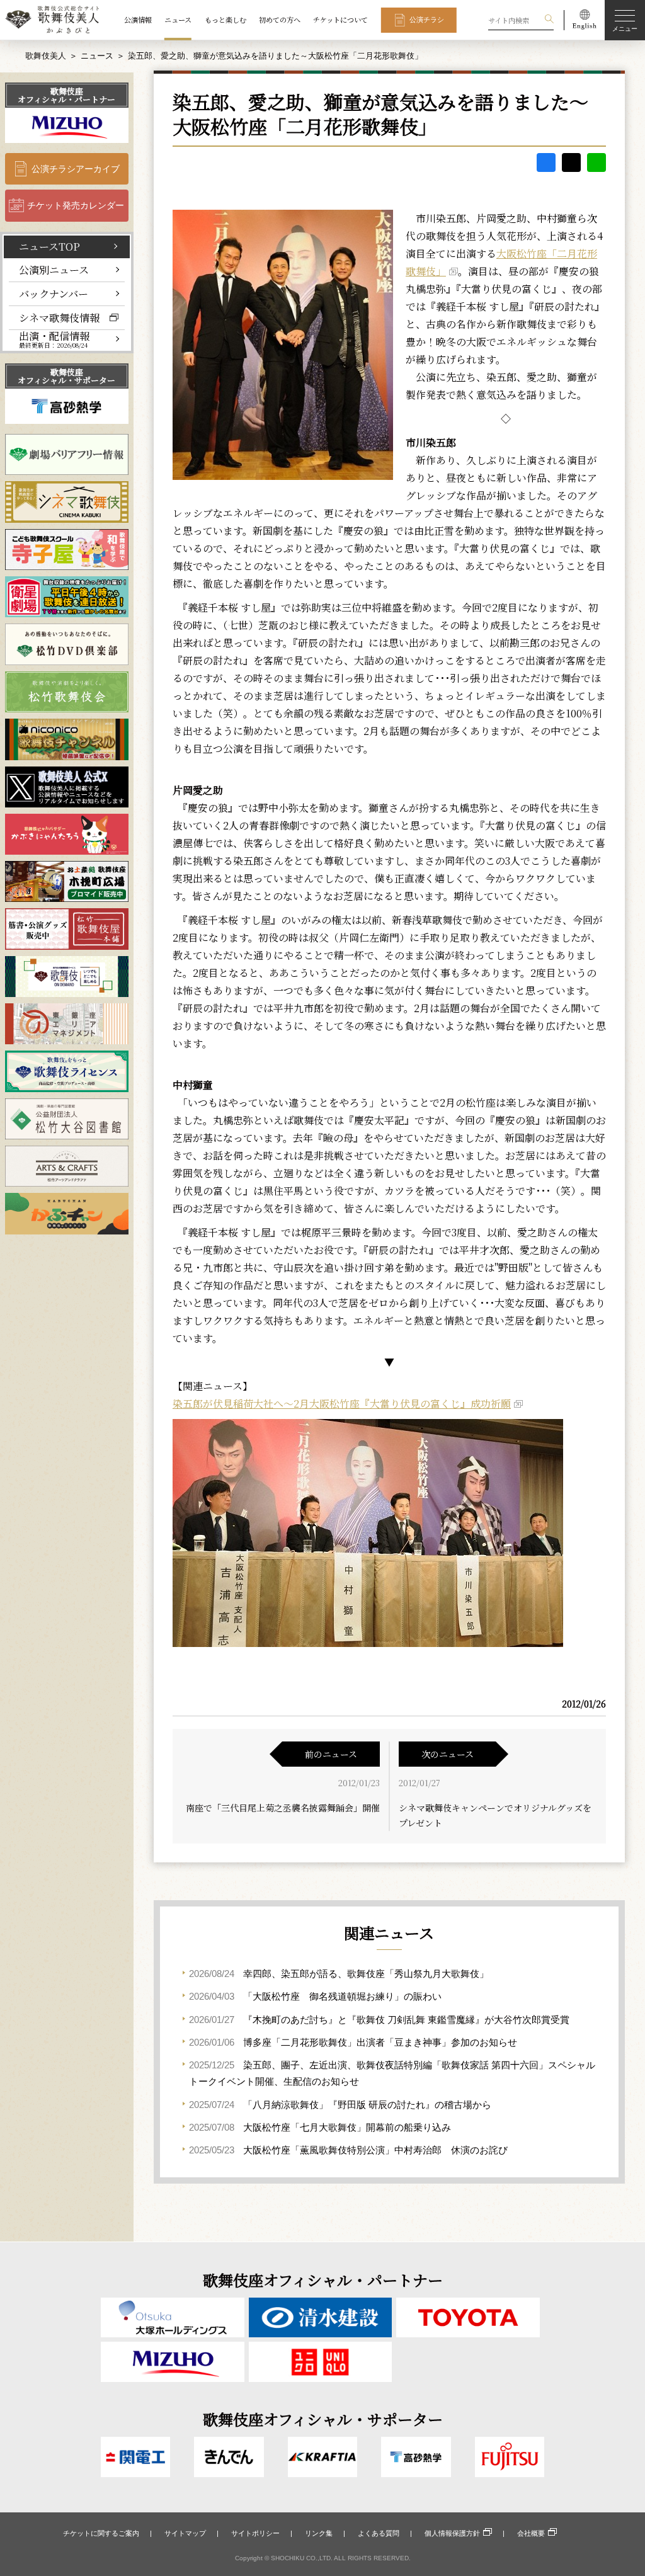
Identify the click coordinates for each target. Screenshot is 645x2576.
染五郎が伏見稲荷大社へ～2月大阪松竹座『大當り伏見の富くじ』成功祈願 (342, 1404)
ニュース (178, 20)
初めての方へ (280, 20)
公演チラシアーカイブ (76, 169)
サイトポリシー (255, 2533)
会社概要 (531, 2533)
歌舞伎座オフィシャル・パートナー (66, 95)
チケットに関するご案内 (101, 2533)
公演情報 (138, 20)
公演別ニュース (54, 270)
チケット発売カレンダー (76, 205)
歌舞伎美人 (46, 56)
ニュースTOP (49, 246)
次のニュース (448, 1754)
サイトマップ (185, 2533)
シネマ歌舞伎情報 (59, 317)
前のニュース (331, 1754)
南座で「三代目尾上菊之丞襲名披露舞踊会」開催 (283, 1808)
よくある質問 (379, 2533)
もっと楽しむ (225, 20)
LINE (596, 162)
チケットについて (340, 20)
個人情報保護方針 (452, 2533)
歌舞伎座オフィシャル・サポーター (66, 376)
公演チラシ (427, 20)
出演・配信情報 (54, 340)
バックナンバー (54, 294)
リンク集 (319, 2533)
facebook (546, 162)
